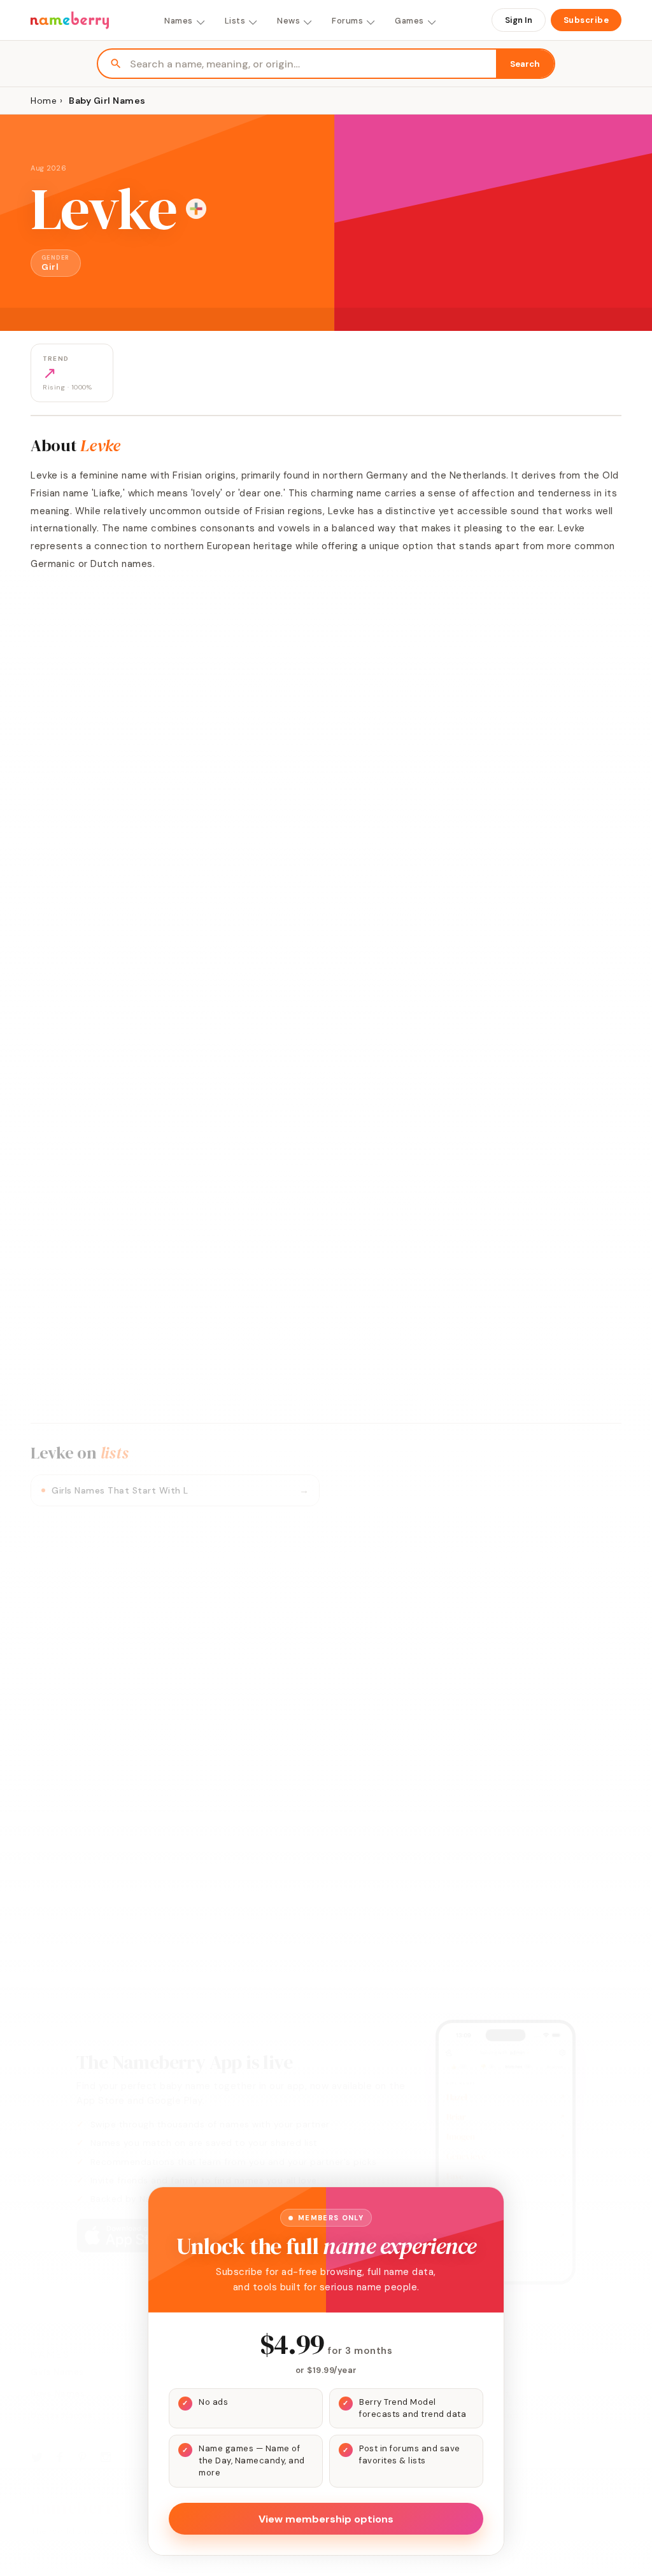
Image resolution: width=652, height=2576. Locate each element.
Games (409, 21)
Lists (235, 21)
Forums (347, 21)
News (288, 21)
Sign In (519, 20)
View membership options (326, 2519)
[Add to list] (196, 209)
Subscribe (586, 20)
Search (525, 64)
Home (44, 101)
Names (179, 21)
